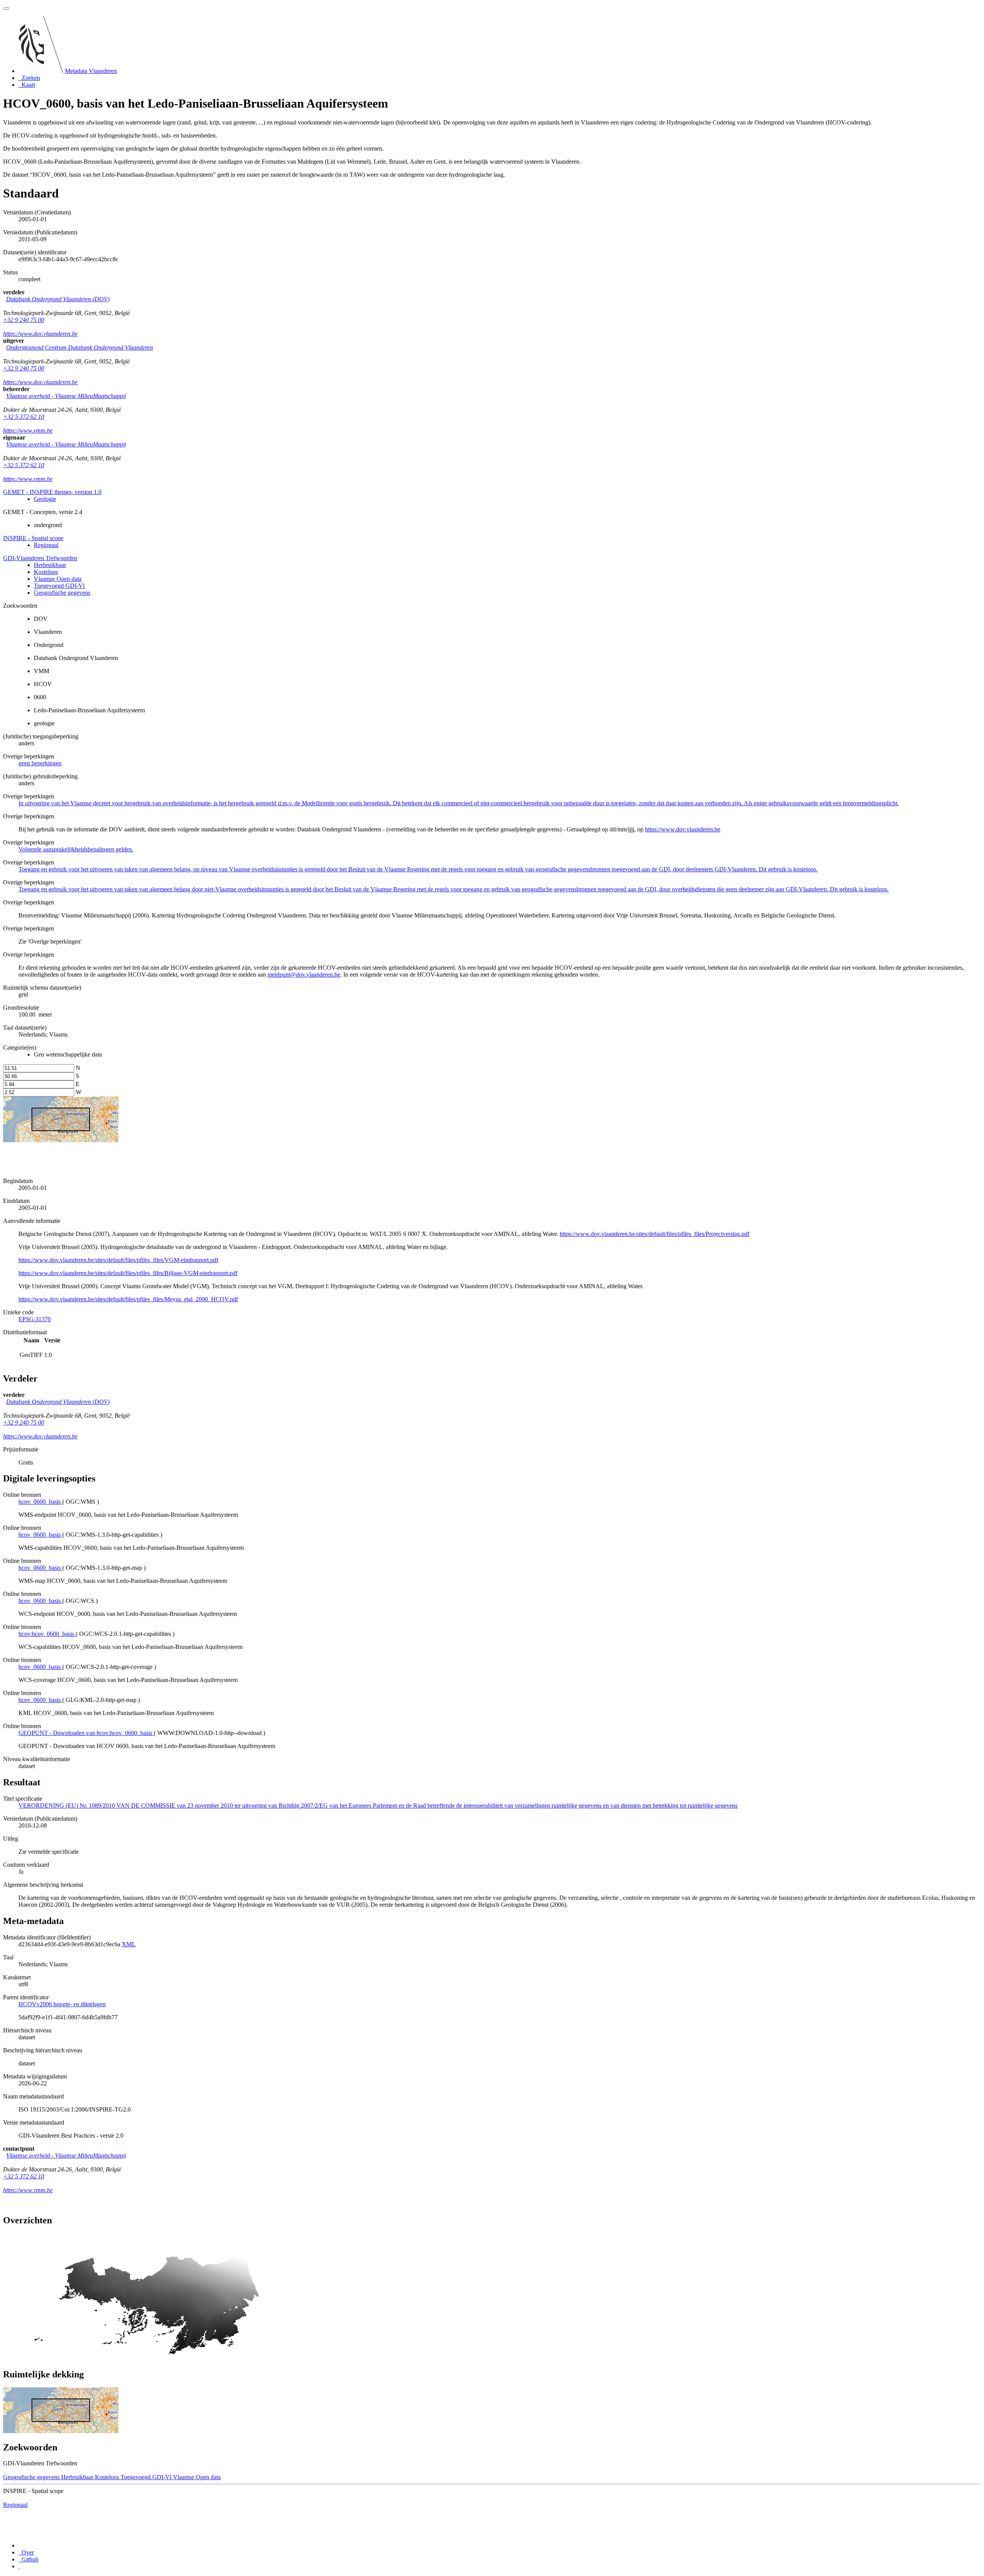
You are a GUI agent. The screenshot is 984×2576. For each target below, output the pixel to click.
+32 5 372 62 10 (24, 417)
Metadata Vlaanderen (91, 71)
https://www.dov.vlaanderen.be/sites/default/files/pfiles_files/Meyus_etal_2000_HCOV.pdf (128, 1299)
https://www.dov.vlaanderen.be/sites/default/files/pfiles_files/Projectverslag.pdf (655, 1234)
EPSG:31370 (35, 1319)
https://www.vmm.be (28, 430)
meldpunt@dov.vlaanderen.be (304, 975)
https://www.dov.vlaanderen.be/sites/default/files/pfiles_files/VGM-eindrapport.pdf (118, 1260)
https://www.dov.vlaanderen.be (40, 334)
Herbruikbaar (50, 565)
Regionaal (46, 545)
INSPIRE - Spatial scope (33, 538)
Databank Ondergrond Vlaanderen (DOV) (58, 299)
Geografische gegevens (62, 593)
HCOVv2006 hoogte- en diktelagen (62, 2004)
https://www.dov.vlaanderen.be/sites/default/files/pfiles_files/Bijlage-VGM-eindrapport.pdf (128, 1273)
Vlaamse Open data (58, 579)
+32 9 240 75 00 (24, 320)
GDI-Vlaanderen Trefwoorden (40, 558)
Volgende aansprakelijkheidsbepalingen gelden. (76, 849)
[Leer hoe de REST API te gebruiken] (19, 2566)
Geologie (45, 499)
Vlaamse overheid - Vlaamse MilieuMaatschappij (66, 396)
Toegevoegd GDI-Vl (59, 586)
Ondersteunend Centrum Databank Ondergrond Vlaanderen (80, 348)
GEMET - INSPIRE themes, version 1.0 (52, 492)
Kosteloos (46, 572)
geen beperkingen (40, 763)
